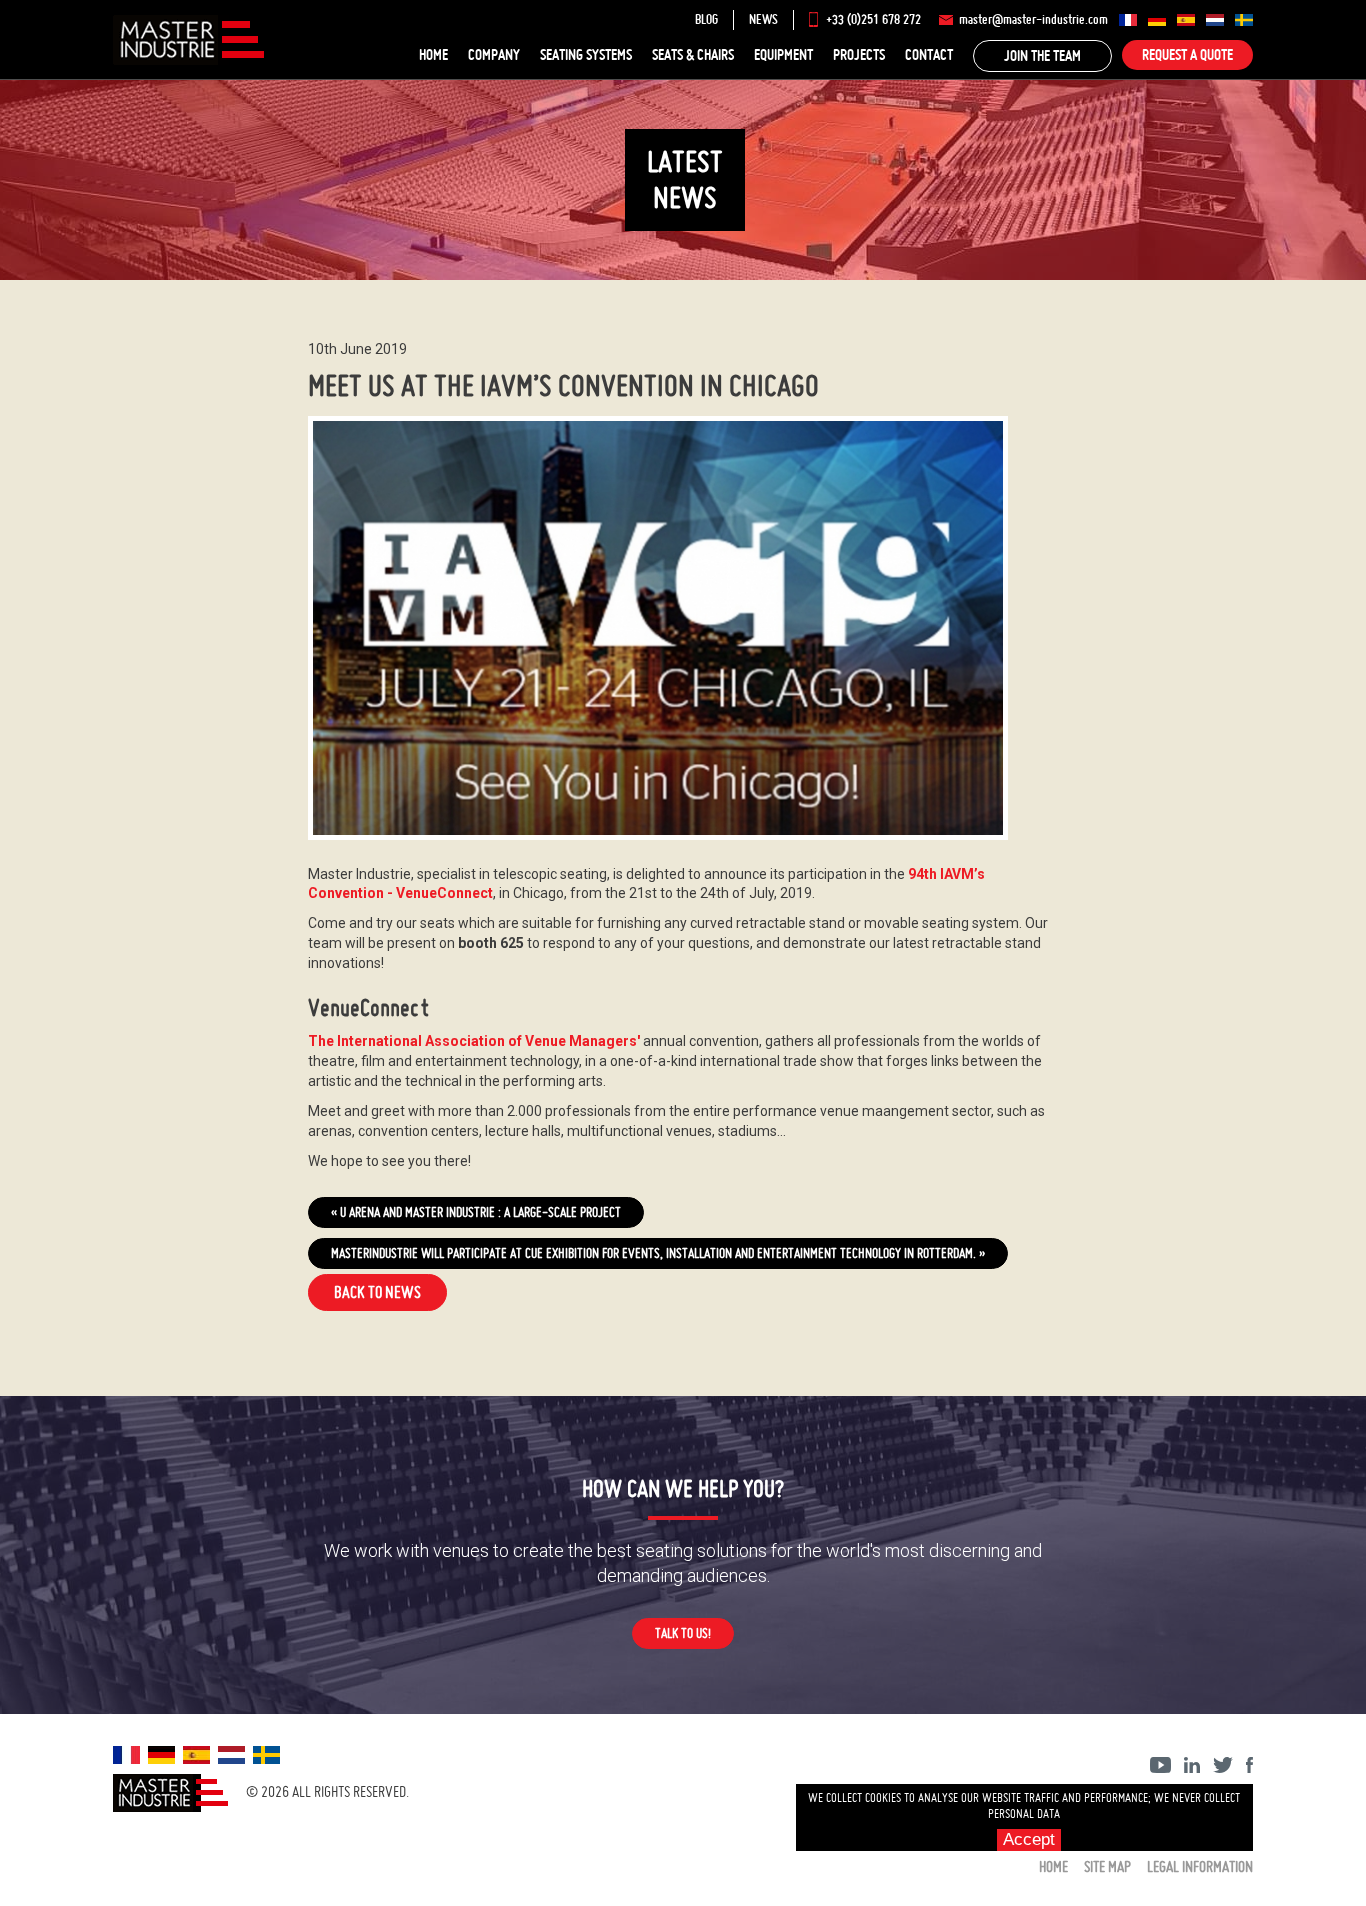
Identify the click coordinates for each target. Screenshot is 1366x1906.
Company (494, 54)
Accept (1029, 1839)
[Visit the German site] (1157, 19)
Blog (706, 19)
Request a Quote (1187, 54)
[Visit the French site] (1128, 19)
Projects (859, 54)
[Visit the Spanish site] (1186, 19)
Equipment (783, 54)
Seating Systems (586, 54)
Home (433, 54)
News (763, 19)
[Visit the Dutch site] (1215, 19)
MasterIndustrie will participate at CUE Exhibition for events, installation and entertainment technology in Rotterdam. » (658, 1253)
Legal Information (1200, 1866)
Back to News (377, 1292)
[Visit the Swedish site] (1244, 19)
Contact (929, 54)
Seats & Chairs (693, 54)
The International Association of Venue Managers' (474, 1041)
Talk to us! (683, 1633)
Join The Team (1042, 55)
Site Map (1107, 1866)
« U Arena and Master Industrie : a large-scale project (476, 1212)
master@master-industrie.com (1033, 19)
